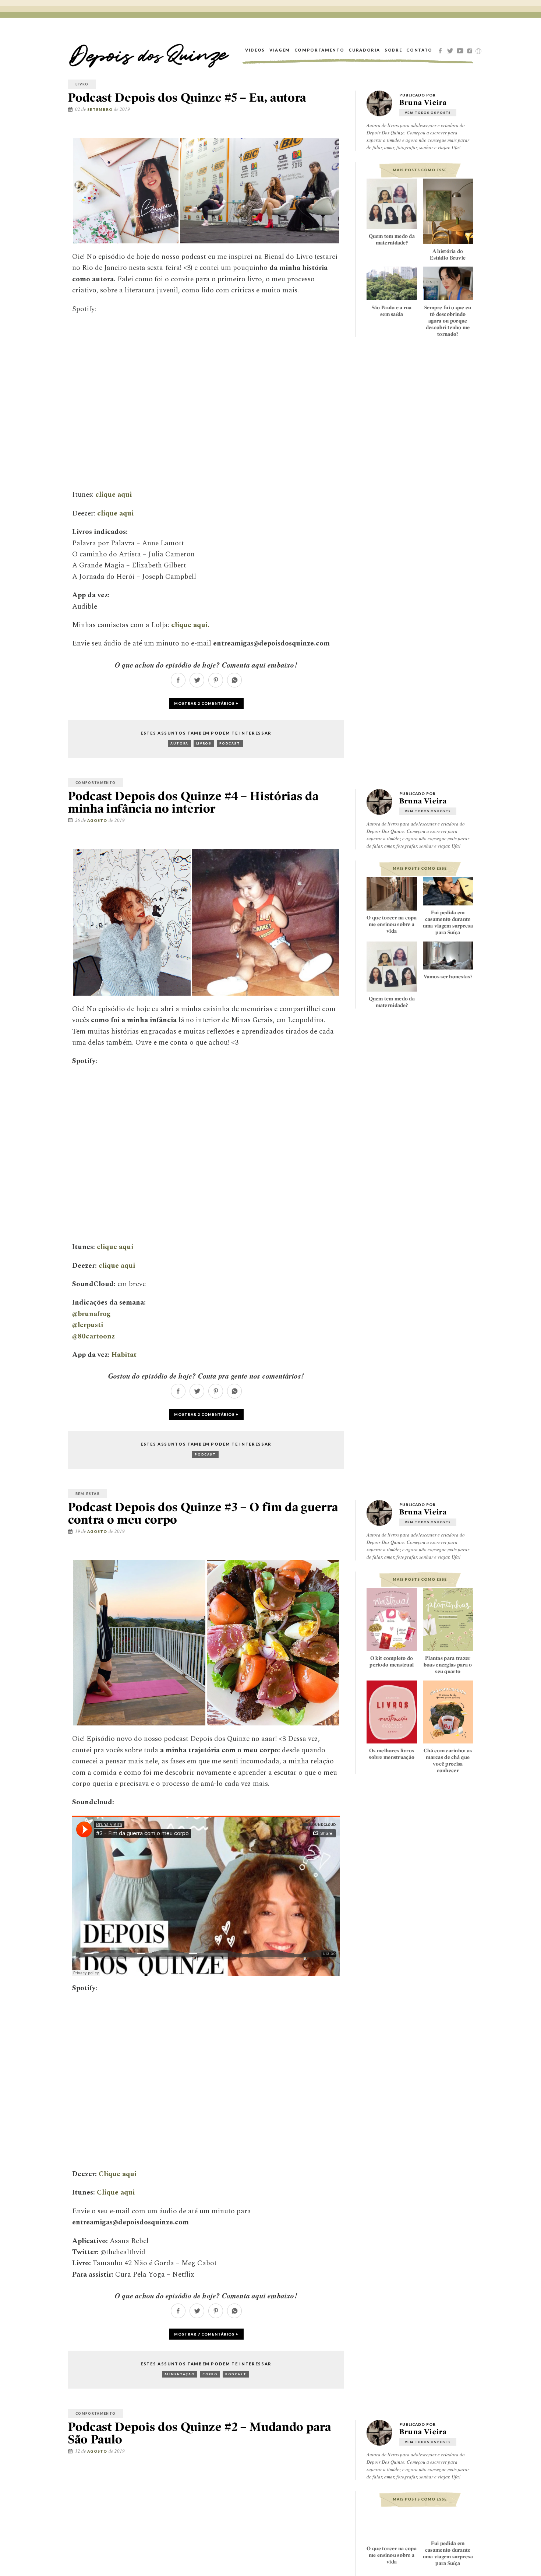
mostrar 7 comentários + (206, 2334)
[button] (126, 191)
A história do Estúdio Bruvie (448, 254)
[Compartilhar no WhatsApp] (234, 685)
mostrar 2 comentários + (206, 703)
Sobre (393, 50)
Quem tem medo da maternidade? (392, 239)
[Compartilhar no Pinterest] (343, 131)
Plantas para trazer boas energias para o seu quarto (448, 1665)
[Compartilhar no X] (332, 131)
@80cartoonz (93, 1336)
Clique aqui (118, 2174)
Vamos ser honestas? (448, 976)
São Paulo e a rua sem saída (392, 310)
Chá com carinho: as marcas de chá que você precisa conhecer (448, 1760)
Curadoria (364, 50)
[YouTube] (461, 50)
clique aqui (114, 495)
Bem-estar (88, 1494)
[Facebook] (441, 50)
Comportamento (319, 50)
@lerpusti (88, 1325)
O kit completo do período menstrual (392, 1661)
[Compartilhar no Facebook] (321, 131)
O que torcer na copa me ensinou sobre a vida (392, 924)
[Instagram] (471, 50)
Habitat (124, 1355)
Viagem (280, 50)
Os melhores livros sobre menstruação (392, 1754)
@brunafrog (91, 1314)
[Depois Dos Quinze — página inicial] (149, 50)
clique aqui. (190, 625)
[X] (451, 50)
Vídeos (255, 50)
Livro (82, 84)
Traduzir (478, 51)
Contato (419, 50)
